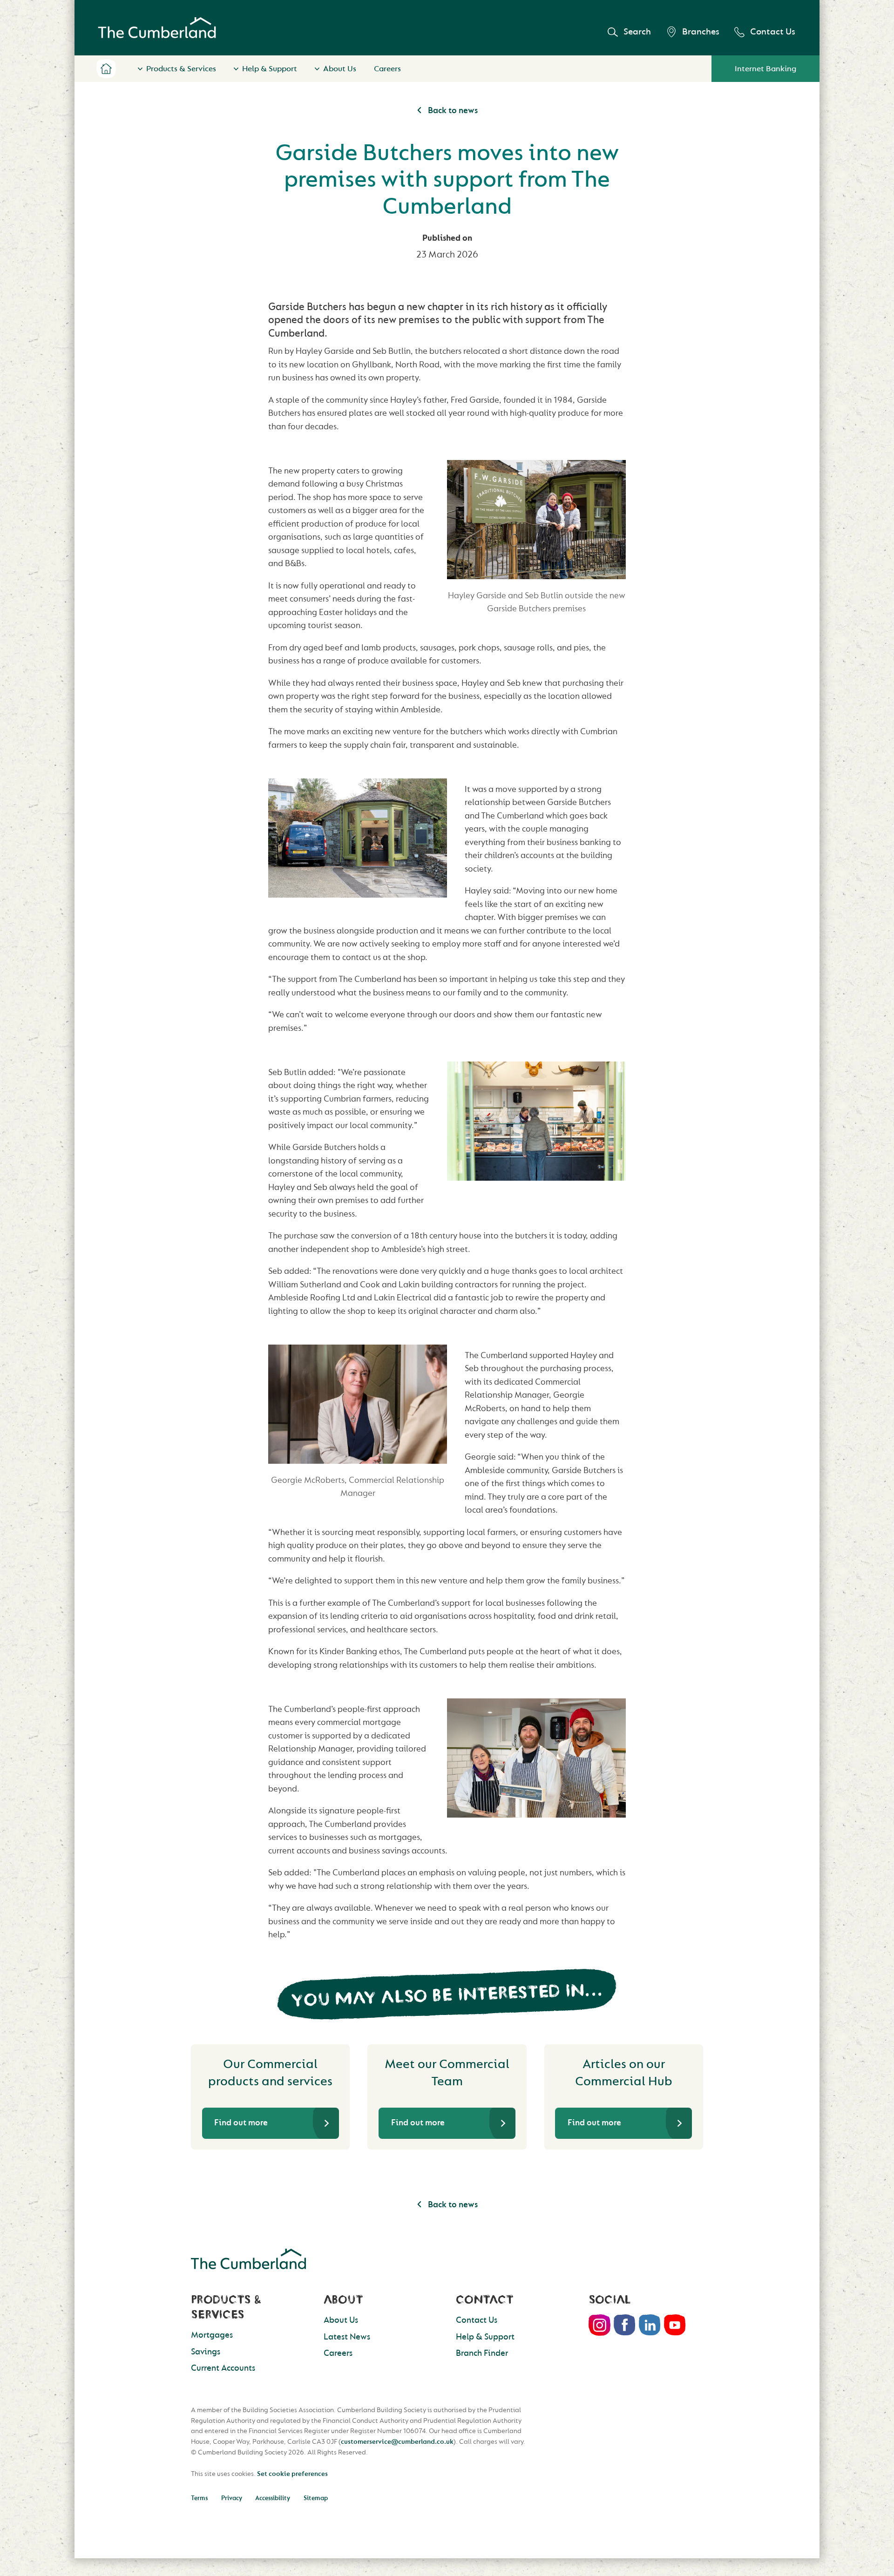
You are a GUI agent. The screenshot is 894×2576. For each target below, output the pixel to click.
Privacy (232, 2498)
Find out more (241, 2123)
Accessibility (273, 2498)
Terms (199, 2498)
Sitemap (316, 2498)
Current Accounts (223, 2368)
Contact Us (773, 32)
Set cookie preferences (292, 2474)
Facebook (625, 2325)
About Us (340, 69)
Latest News (347, 2337)
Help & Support (270, 69)
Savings (206, 2352)
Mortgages (212, 2335)
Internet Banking (765, 69)
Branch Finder (482, 2353)
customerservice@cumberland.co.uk (397, 2442)
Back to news (452, 111)
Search (637, 32)
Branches (701, 32)
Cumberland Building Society (157, 28)
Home (106, 68)
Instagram (600, 2325)
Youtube (675, 2325)
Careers (387, 69)
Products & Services (181, 69)
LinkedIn (650, 2325)
